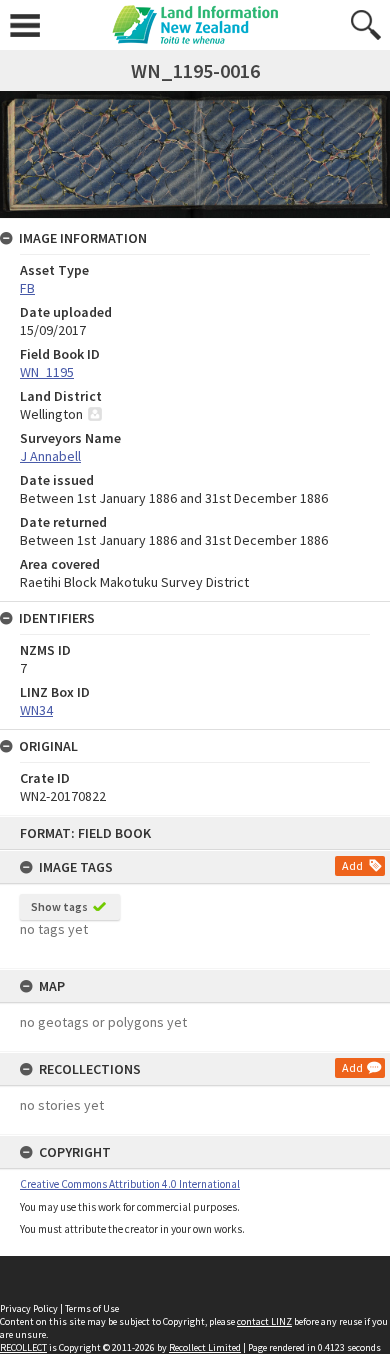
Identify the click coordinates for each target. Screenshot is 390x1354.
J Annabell (50, 456)
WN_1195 (47, 372)
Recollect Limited (205, 1347)
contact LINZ (264, 1321)
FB (27, 288)
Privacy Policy (29, 1308)
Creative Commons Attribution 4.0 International (130, 1184)
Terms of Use (92, 1308)
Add (352, 865)
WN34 (36, 710)
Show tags (59, 906)
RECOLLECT (23, 1347)
